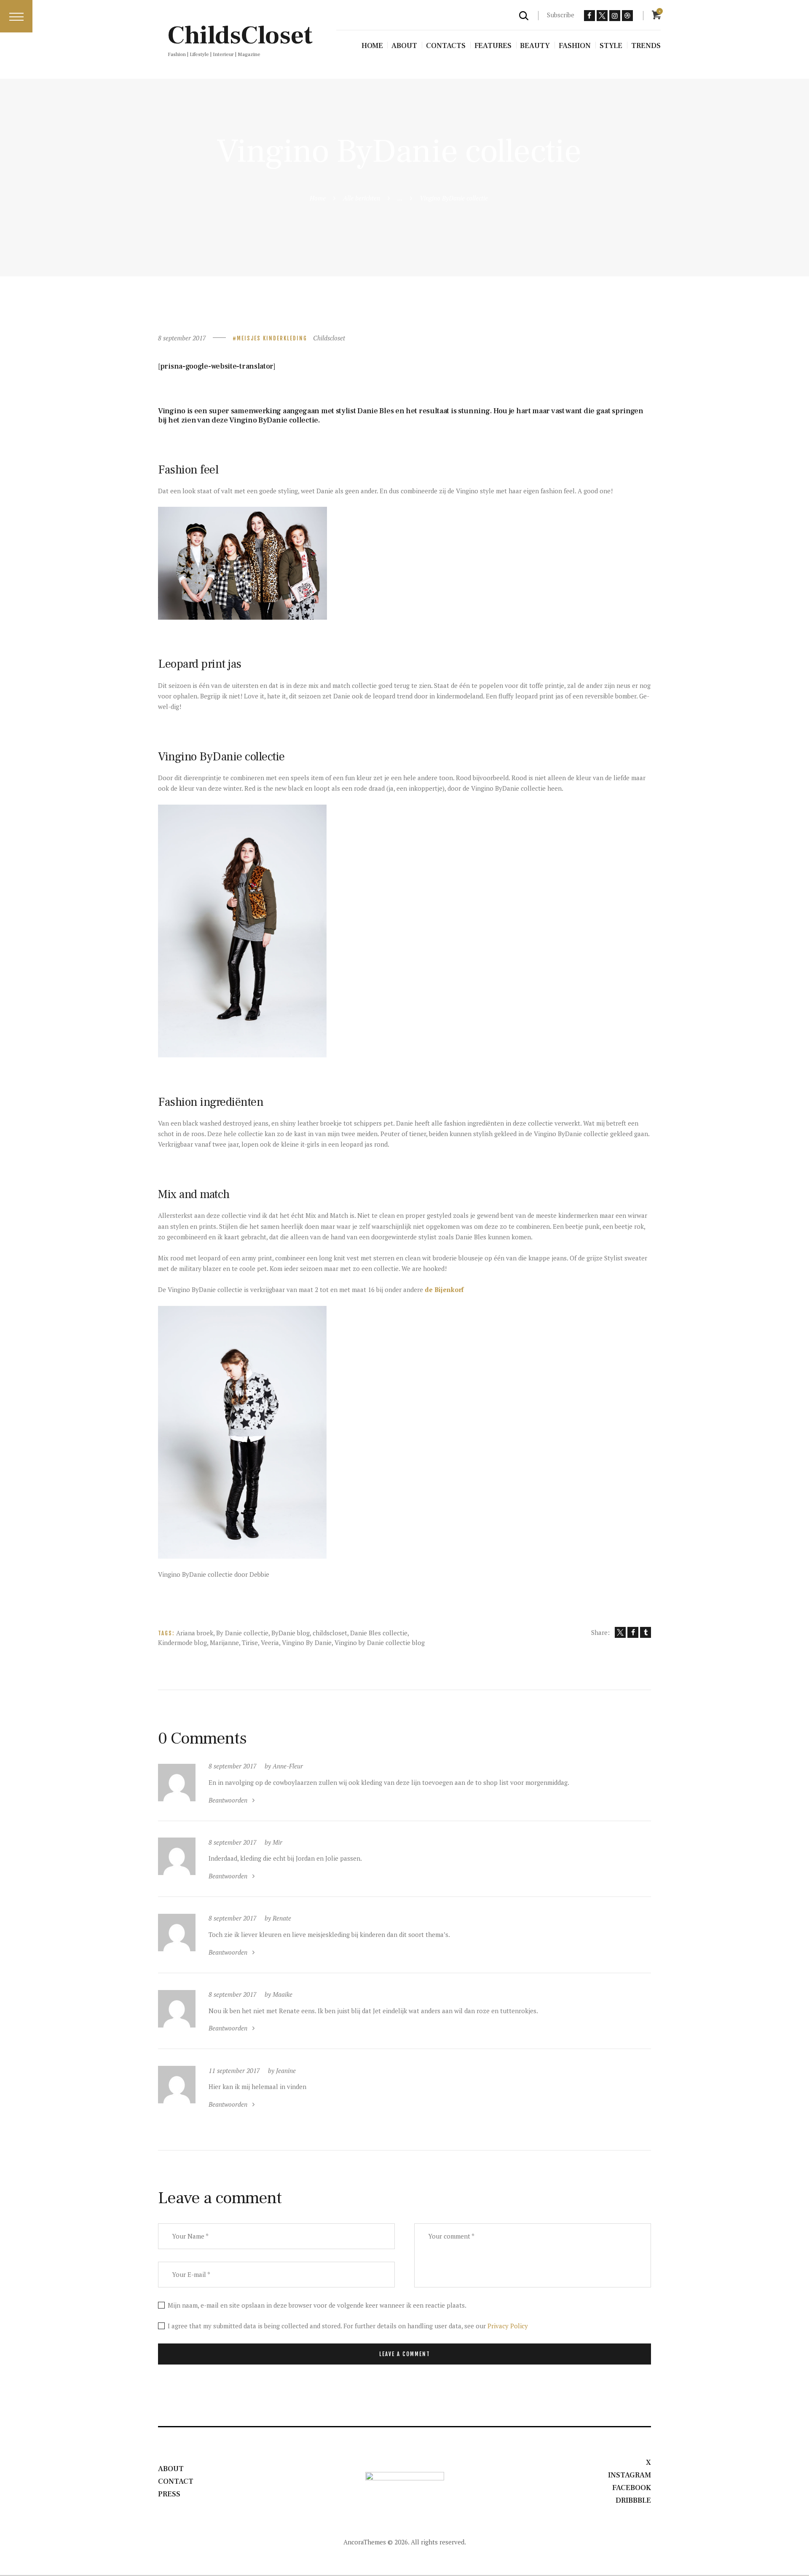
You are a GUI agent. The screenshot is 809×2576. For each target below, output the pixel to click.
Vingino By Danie (307, 1642)
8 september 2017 (182, 338)
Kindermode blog (182, 1642)
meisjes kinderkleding (272, 338)
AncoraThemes (365, 2542)
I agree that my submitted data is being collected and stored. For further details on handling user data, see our (348, 2326)
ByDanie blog (291, 1633)
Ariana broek (195, 1633)
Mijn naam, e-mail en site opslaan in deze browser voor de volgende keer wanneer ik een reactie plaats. (317, 2305)
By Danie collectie (242, 1633)
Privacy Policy (508, 2326)
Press (169, 2494)
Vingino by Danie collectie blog (380, 1642)
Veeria (270, 1642)
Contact (176, 2481)
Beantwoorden (228, 1800)
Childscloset (329, 338)
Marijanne (224, 1642)
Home (318, 198)
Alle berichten (362, 198)
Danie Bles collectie (379, 1633)
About (171, 2469)
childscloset (330, 1633)
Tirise (250, 1642)
